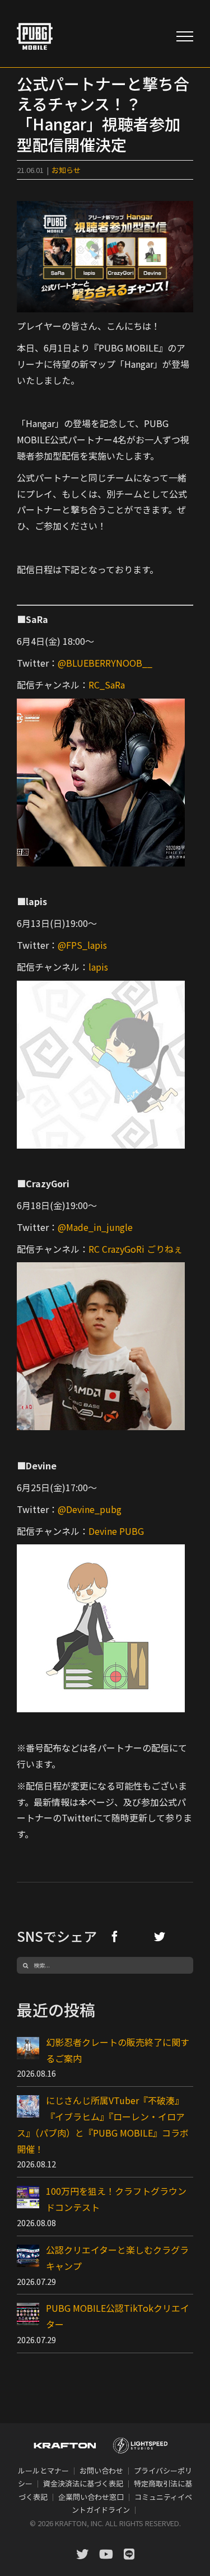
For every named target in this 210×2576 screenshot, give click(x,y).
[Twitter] (160, 1936)
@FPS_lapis (82, 945)
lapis (98, 967)
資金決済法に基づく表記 (83, 2483)
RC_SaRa (107, 685)
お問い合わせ (101, 2470)
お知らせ (66, 170)
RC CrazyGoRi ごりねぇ (136, 1249)
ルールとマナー (43, 2470)
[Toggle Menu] (185, 36)
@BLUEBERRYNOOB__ (105, 663)
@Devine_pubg (90, 1509)
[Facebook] (115, 1936)
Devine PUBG (116, 1531)
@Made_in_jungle (95, 1227)
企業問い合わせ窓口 (91, 2497)
